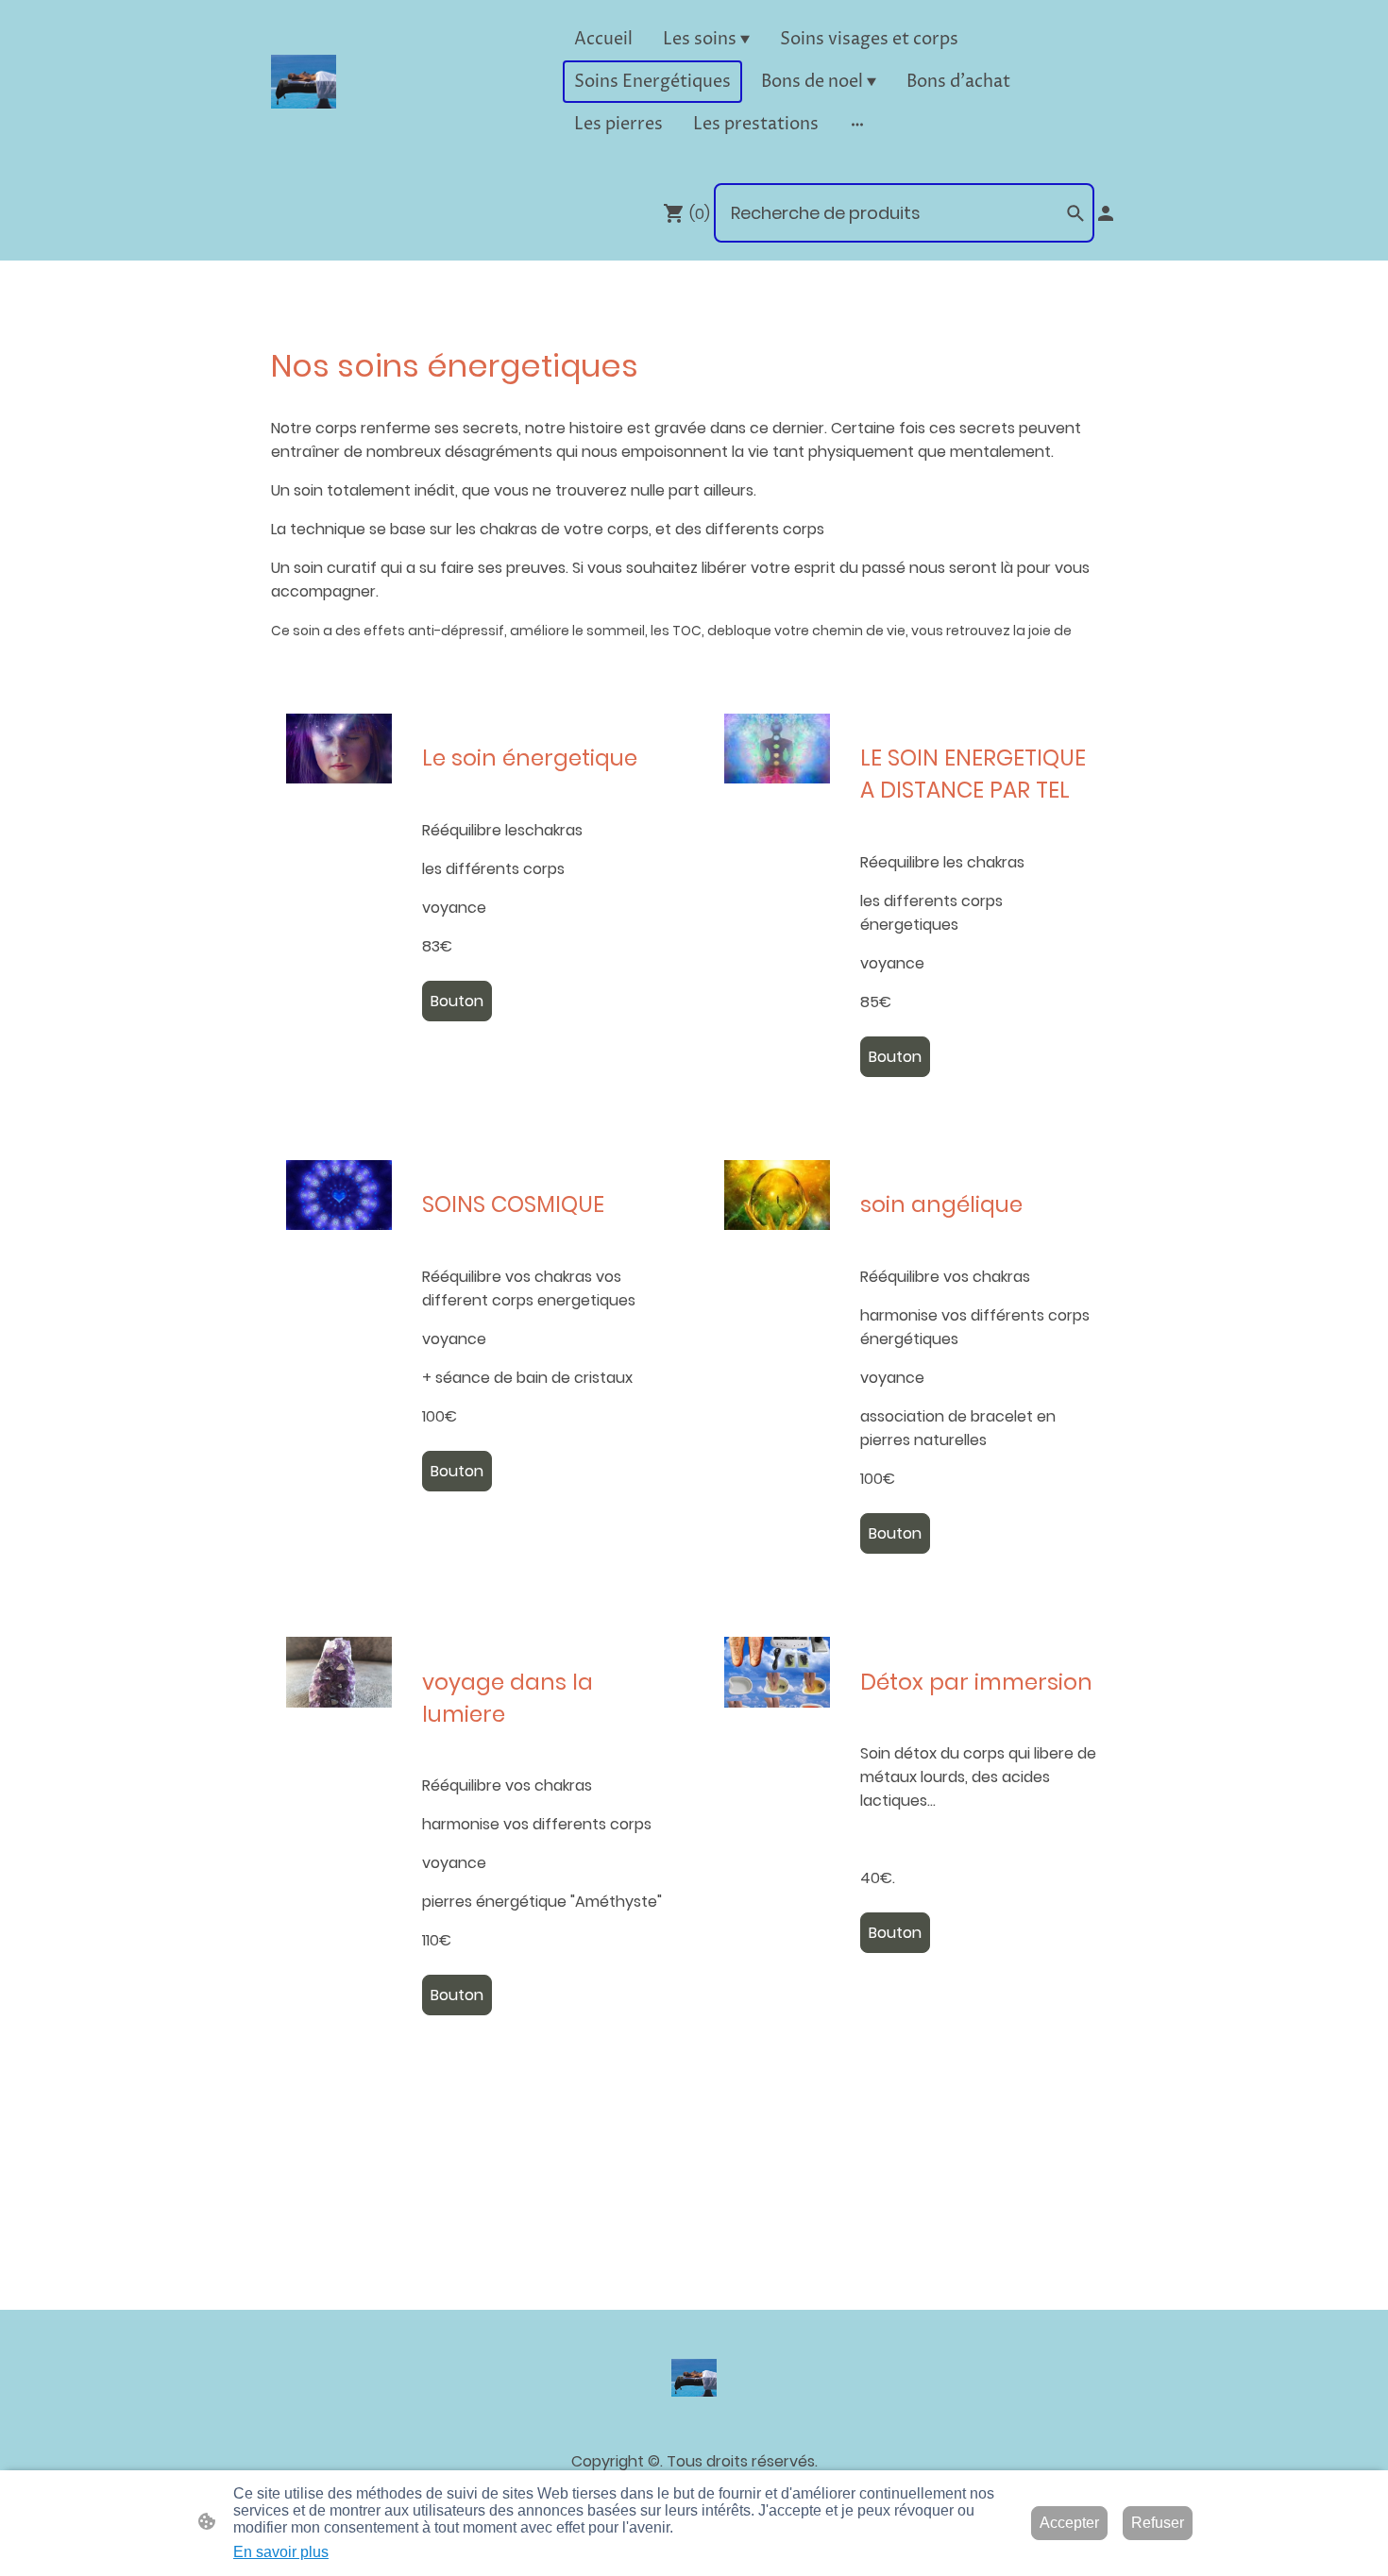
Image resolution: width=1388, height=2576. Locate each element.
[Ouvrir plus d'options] (857, 124)
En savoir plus (281, 2552)
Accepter (1069, 2523)
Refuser (1158, 2523)
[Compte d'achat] (1106, 213)
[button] (1075, 213)
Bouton (457, 1001)
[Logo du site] (304, 82)
